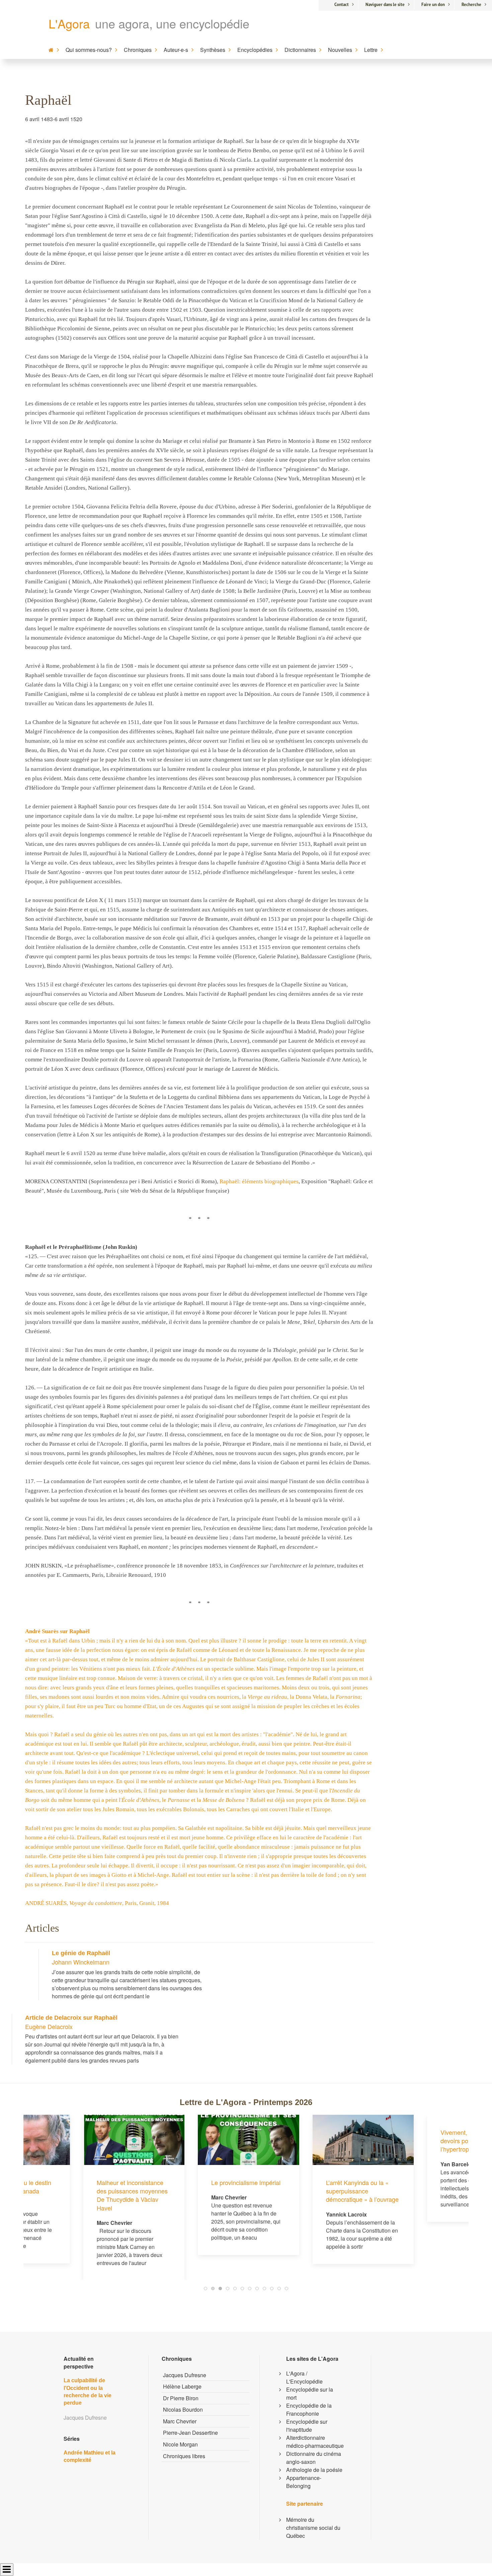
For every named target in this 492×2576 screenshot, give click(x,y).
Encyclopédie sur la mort (310, 2393)
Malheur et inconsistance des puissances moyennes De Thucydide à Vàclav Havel (72, 2195)
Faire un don (433, 5)
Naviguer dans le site (385, 5)
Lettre (371, 50)
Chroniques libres (184, 2456)
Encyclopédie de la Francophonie (309, 2409)
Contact (342, 5)
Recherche (471, 5)
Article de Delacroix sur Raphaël (71, 2018)
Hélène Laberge (182, 2386)
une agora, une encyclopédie (172, 23)
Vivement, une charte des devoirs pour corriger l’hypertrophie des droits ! (415, 2141)
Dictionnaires (300, 50)
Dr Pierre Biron (181, 2398)
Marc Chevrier (180, 2421)
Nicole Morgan (180, 2444)
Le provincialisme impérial (186, 2182)
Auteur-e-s (176, 50)
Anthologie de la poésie (314, 2470)
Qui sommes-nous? (89, 50)
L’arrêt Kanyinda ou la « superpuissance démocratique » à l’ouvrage (302, 2191)
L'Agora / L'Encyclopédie (304, 2377)
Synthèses (213, 50)
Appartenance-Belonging (304, 2482)
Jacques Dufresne (185, 2375)
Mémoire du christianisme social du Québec (313, 2528)
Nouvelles (340, 50)
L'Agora (69, 23)
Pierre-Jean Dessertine (190, 2433)
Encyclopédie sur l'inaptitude (307, 2426)
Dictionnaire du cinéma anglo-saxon (314, 2458)
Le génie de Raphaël (81, 1953)
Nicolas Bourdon (183, 2409)
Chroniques (138, 50)
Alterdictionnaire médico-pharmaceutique (315, 2442)
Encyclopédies (255, 50)
